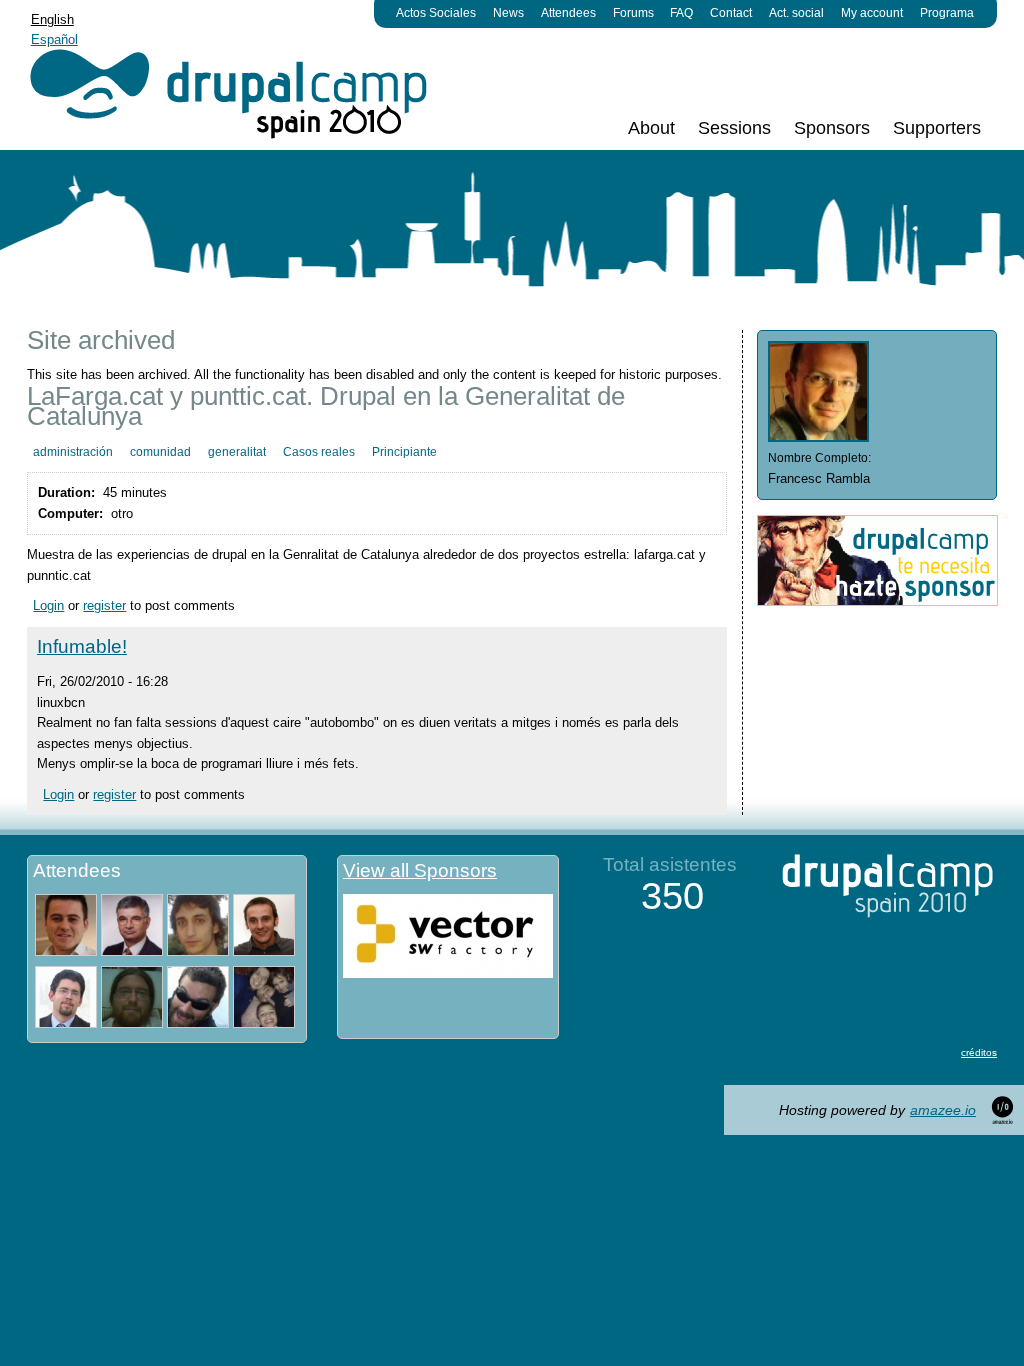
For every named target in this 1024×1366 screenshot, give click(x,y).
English (52, 19)
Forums (633, 13)
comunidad (160, 452)
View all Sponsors (420, 870)
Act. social (796, 13)
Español (54, 39)
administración (73, 452)
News (508, 13)
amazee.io (943, 1110)
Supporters (937, 128)
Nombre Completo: (819, 458)
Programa (947, 13)
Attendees (568, 13)
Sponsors (832, 128)
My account (872, 13)
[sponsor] (877, 601)
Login (48, 605)
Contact (731, 13)
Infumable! (82, 646)
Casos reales (319, 452)
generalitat (237, 452)
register (104, 605)
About (651, 128)
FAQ (681, 13)
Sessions (734, 128)
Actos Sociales (436, 13)
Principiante (404, 452)
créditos (979, 1052)
